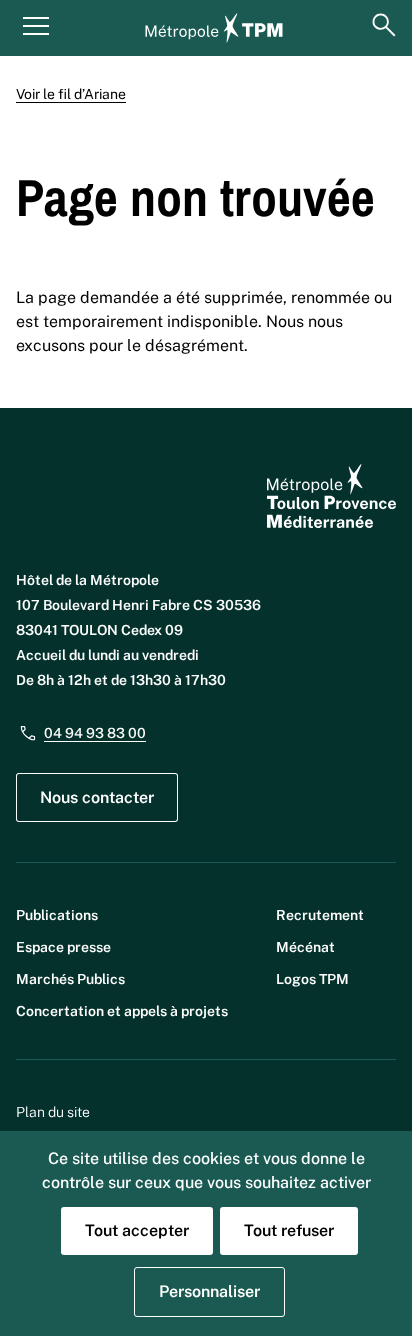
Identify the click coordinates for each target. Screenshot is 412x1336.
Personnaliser (209, 1291)
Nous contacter (97, 797)
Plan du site (53, 1112)
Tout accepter (137, 1230)
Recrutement (320, 915)
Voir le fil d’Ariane (71, 94)
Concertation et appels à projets (122, 1011)
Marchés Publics (70, 979)
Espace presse (63, 947)
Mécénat (305, 947)
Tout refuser (289, 1230)
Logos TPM (312, 979)
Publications (57, 915)
